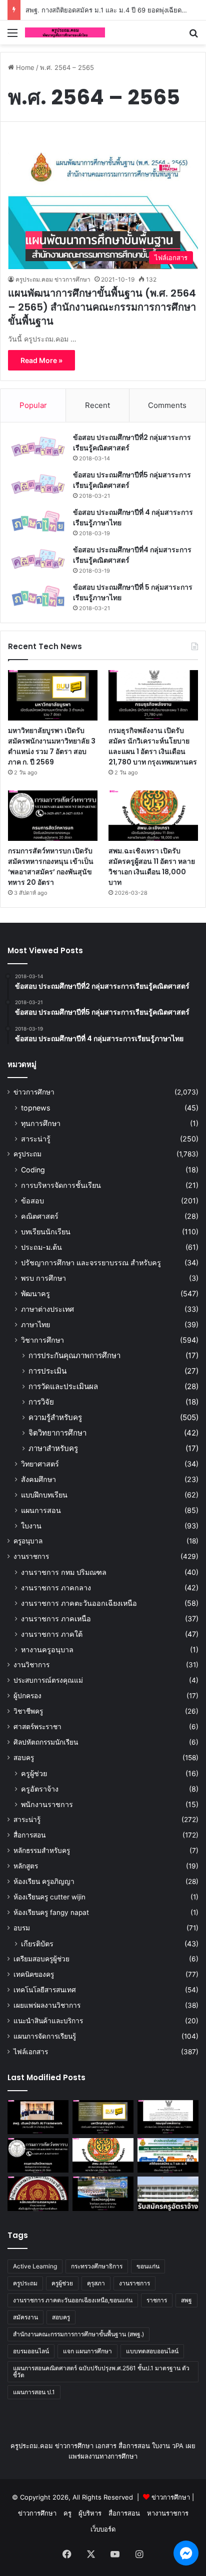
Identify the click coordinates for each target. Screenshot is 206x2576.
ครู (67, 2513)
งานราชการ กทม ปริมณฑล (64, 1572)
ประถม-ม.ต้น (41, 1247)
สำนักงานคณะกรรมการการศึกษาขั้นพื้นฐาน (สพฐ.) (78, 2334)
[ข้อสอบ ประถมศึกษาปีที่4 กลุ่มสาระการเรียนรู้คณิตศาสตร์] (38, 559)
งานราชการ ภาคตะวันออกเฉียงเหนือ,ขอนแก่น (73, 2300)
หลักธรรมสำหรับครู (42, 1850)
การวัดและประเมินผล (63, 1386)
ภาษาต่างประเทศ (47, 1309)
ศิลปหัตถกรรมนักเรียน (46, 1742)
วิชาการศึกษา (42, 1340)
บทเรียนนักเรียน (46, 1232)
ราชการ (157, 2300)
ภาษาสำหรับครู (53, 1448)
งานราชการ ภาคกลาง (56, 1588)
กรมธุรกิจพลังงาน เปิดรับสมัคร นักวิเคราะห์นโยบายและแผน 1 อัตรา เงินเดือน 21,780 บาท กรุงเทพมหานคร (153, 746)
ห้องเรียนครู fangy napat (51, 1912)
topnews (35, 1108)
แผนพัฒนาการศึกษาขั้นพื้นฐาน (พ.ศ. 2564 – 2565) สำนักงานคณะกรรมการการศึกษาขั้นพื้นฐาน (102, 307)
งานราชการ (31, 1556)
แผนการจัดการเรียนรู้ (45, 2036)
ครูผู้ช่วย (34, 1773)
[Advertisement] (103, 152)
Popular (33, 405)
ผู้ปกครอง (27, 1696)
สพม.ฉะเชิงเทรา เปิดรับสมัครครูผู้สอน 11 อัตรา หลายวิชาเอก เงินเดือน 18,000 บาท (152, 867)
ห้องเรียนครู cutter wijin (49, 1897)
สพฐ (186, 2300)
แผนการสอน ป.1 (34, 2392)
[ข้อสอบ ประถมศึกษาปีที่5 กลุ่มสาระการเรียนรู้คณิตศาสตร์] (38, 484)
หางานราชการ (168, 2513)
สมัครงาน (25, 2317)
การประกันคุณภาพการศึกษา (74, 1355)
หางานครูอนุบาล (47, 1650)
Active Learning (35, 2266)
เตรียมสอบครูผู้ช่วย (41, 1959)
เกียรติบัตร (37, 1944)
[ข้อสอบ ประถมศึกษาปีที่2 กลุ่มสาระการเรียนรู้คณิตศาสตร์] (38, 447)
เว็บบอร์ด (103, 2529)
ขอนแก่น (148, 2266)
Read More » (41, 360)
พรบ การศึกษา (43, 1278)
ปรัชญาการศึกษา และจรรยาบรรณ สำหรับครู (91, 1263)
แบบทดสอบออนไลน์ (152, 2351)
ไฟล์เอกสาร (31, 2052)
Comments (167, 405)
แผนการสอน (41, 1510)
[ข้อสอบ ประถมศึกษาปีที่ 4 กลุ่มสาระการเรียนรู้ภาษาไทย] (38, 522)
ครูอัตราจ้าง (40, 1789)
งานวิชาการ (31, 1665)
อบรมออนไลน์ (31, 2351)
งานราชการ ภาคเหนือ (56, 1619)
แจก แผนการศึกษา (87, 2351)
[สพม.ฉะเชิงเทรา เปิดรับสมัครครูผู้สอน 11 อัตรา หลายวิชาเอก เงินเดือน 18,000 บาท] (153, 816)
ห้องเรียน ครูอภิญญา (44, 1881)
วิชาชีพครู (28, 1711)
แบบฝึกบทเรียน (44, 1495)
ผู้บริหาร (90, 2513)
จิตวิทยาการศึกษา (57, 1433)
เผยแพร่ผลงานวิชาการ (47, 2005)
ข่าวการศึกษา (34, 1092)
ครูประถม (27, 1154)
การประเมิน (47, 1371)
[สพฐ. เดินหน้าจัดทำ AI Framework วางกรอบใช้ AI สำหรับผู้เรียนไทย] (38, 2117)
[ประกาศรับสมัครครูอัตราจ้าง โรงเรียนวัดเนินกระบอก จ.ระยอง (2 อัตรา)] (168, 2194)
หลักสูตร (26, 1866)
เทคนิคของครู (34, 1974)
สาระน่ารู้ (36, 1139)
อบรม (22, 1928)
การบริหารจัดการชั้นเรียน (61, 1185)
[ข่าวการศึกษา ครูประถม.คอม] (65, 32)
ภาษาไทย (35, 1324)
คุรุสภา (96, 2283)
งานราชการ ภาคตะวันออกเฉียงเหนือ (79, 1603)
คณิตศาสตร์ (40, 1216)
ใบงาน (31, 1526)
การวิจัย (41, 1402)
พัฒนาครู (35, 1293)
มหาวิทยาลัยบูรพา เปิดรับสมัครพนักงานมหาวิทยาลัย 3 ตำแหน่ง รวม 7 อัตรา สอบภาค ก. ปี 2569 (52, 746)
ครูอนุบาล (28, 1541)
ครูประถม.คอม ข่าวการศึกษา (53, 279)
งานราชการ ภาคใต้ (52, 1634)
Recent (97, 405)
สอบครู (24, 1758)
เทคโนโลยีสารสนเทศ (45, 1990)
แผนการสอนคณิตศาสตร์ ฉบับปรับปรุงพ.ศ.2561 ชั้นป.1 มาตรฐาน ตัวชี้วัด (101, 2372)
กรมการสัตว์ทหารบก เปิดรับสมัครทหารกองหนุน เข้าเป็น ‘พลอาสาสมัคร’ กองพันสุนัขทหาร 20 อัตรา (51, 867)
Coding (33, 1170)
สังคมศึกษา (38, 1479)
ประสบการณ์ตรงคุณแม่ (48, 1680)
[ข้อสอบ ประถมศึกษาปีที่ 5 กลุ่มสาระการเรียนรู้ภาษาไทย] (38, 596)
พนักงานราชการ (47, 1804)
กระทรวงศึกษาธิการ (97, 2266)
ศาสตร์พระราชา (37, 1727)
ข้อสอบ (32, 1201)
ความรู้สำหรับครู (55, 1417)
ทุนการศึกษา (41, 1123)
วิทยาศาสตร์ (40, 1464)
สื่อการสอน (29, 1835)
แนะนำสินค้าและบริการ (48, 2021)
